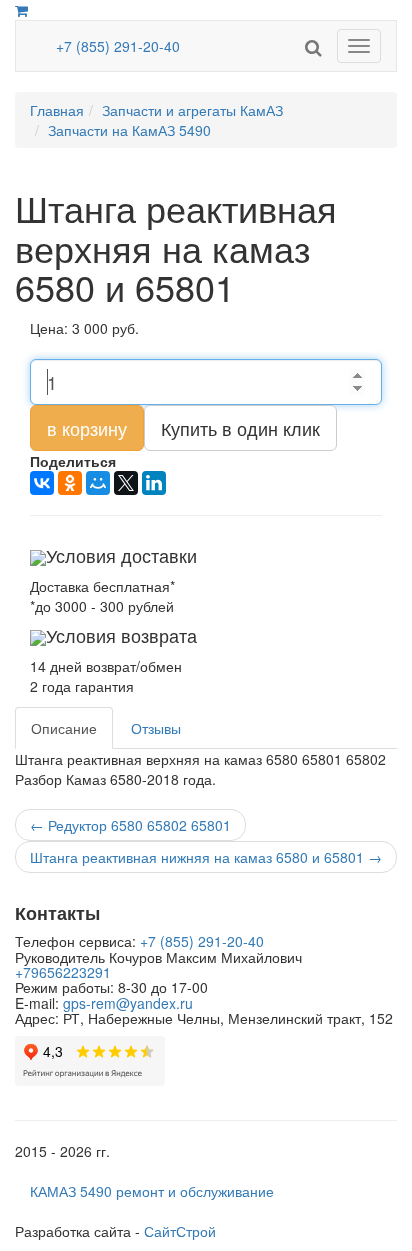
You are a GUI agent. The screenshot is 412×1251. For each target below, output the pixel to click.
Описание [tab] (64, 728)
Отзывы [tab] (156, 728)
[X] (126, 483)
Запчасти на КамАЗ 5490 (129, 130)
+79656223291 (63, 972)
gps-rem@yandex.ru (128, 1003)
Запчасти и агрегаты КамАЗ (192, 110)
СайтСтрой (180, 1231)
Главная (57, 110)
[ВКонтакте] (42, 483)
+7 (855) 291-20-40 (118, 46)
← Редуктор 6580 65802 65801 (130, 825)
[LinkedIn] (154, 483)
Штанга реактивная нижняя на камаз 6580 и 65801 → (206, 857)
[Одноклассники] (70, 483)
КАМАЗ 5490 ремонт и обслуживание (152, 1191)
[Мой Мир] (98, 483)
